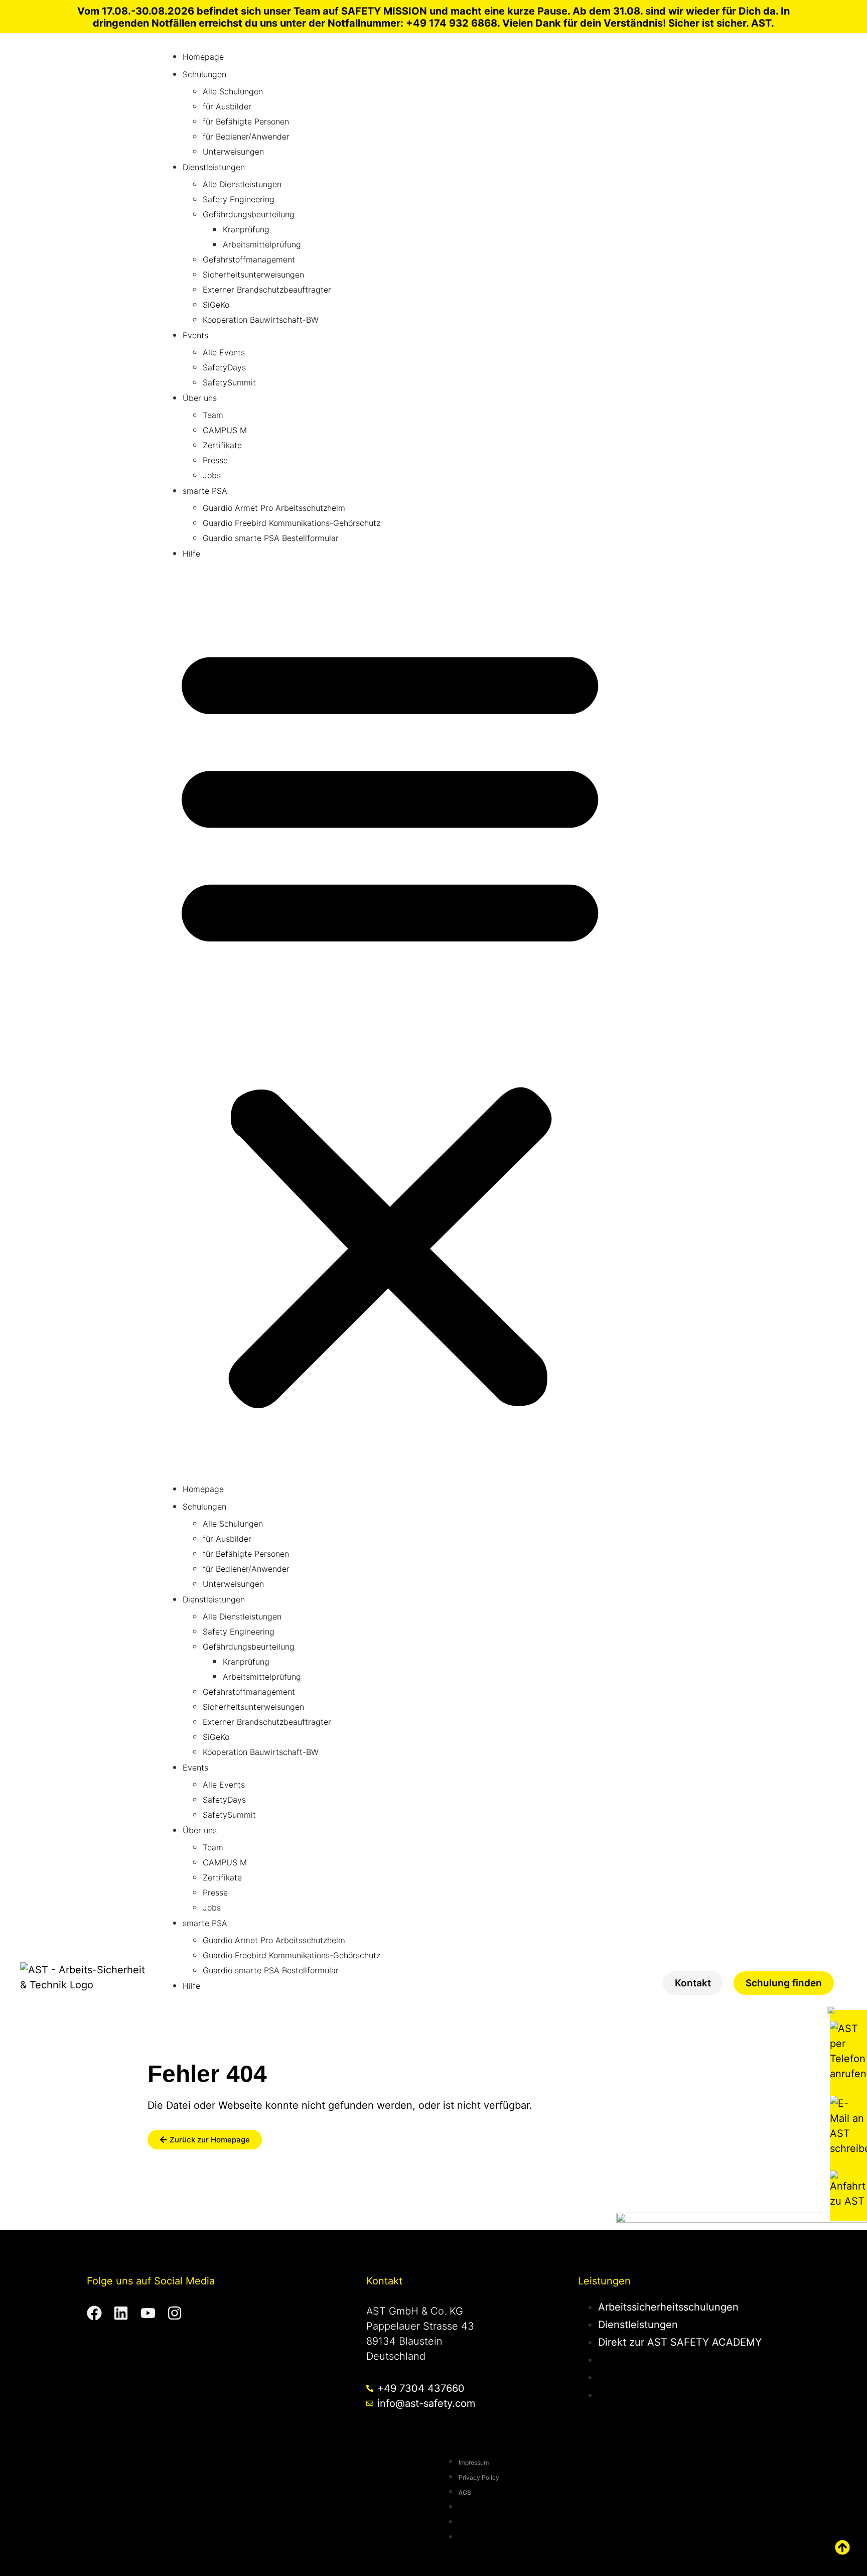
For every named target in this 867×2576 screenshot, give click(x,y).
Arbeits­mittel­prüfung (262, 244)
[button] (390, 1022)
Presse (215, 460)
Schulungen (204, 74)
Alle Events (224, 352)
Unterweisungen (233, 152)
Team (213, 415)
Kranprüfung (246, 229)
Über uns (200, 398)
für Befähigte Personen (246, 121)
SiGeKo (216, 305)
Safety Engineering (239, 199)
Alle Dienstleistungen (242, 184)
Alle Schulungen (233, 91)
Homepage (203, 57)
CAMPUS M (225, 430)
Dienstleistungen (214, 167)
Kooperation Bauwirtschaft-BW (261, 320)
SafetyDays (224, 367)
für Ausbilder (227, 106)
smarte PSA (205, 491)
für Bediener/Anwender (246, 137)
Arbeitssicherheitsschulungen (668, 2307)
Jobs (212, 475)
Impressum (474, 2462)
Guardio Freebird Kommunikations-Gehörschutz (292, 523)
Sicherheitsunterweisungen (253, 275)
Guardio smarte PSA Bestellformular (271, 538)
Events (195, 335)
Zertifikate (222, 445)
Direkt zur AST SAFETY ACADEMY (680, 2342)
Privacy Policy (479, 2477)
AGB (465, 2492)
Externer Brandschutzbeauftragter (267, 290)
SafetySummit (229, 382)
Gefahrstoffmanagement (249, 259)
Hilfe (191, 554)
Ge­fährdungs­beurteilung (249, 214)
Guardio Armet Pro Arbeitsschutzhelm (274, 508)
